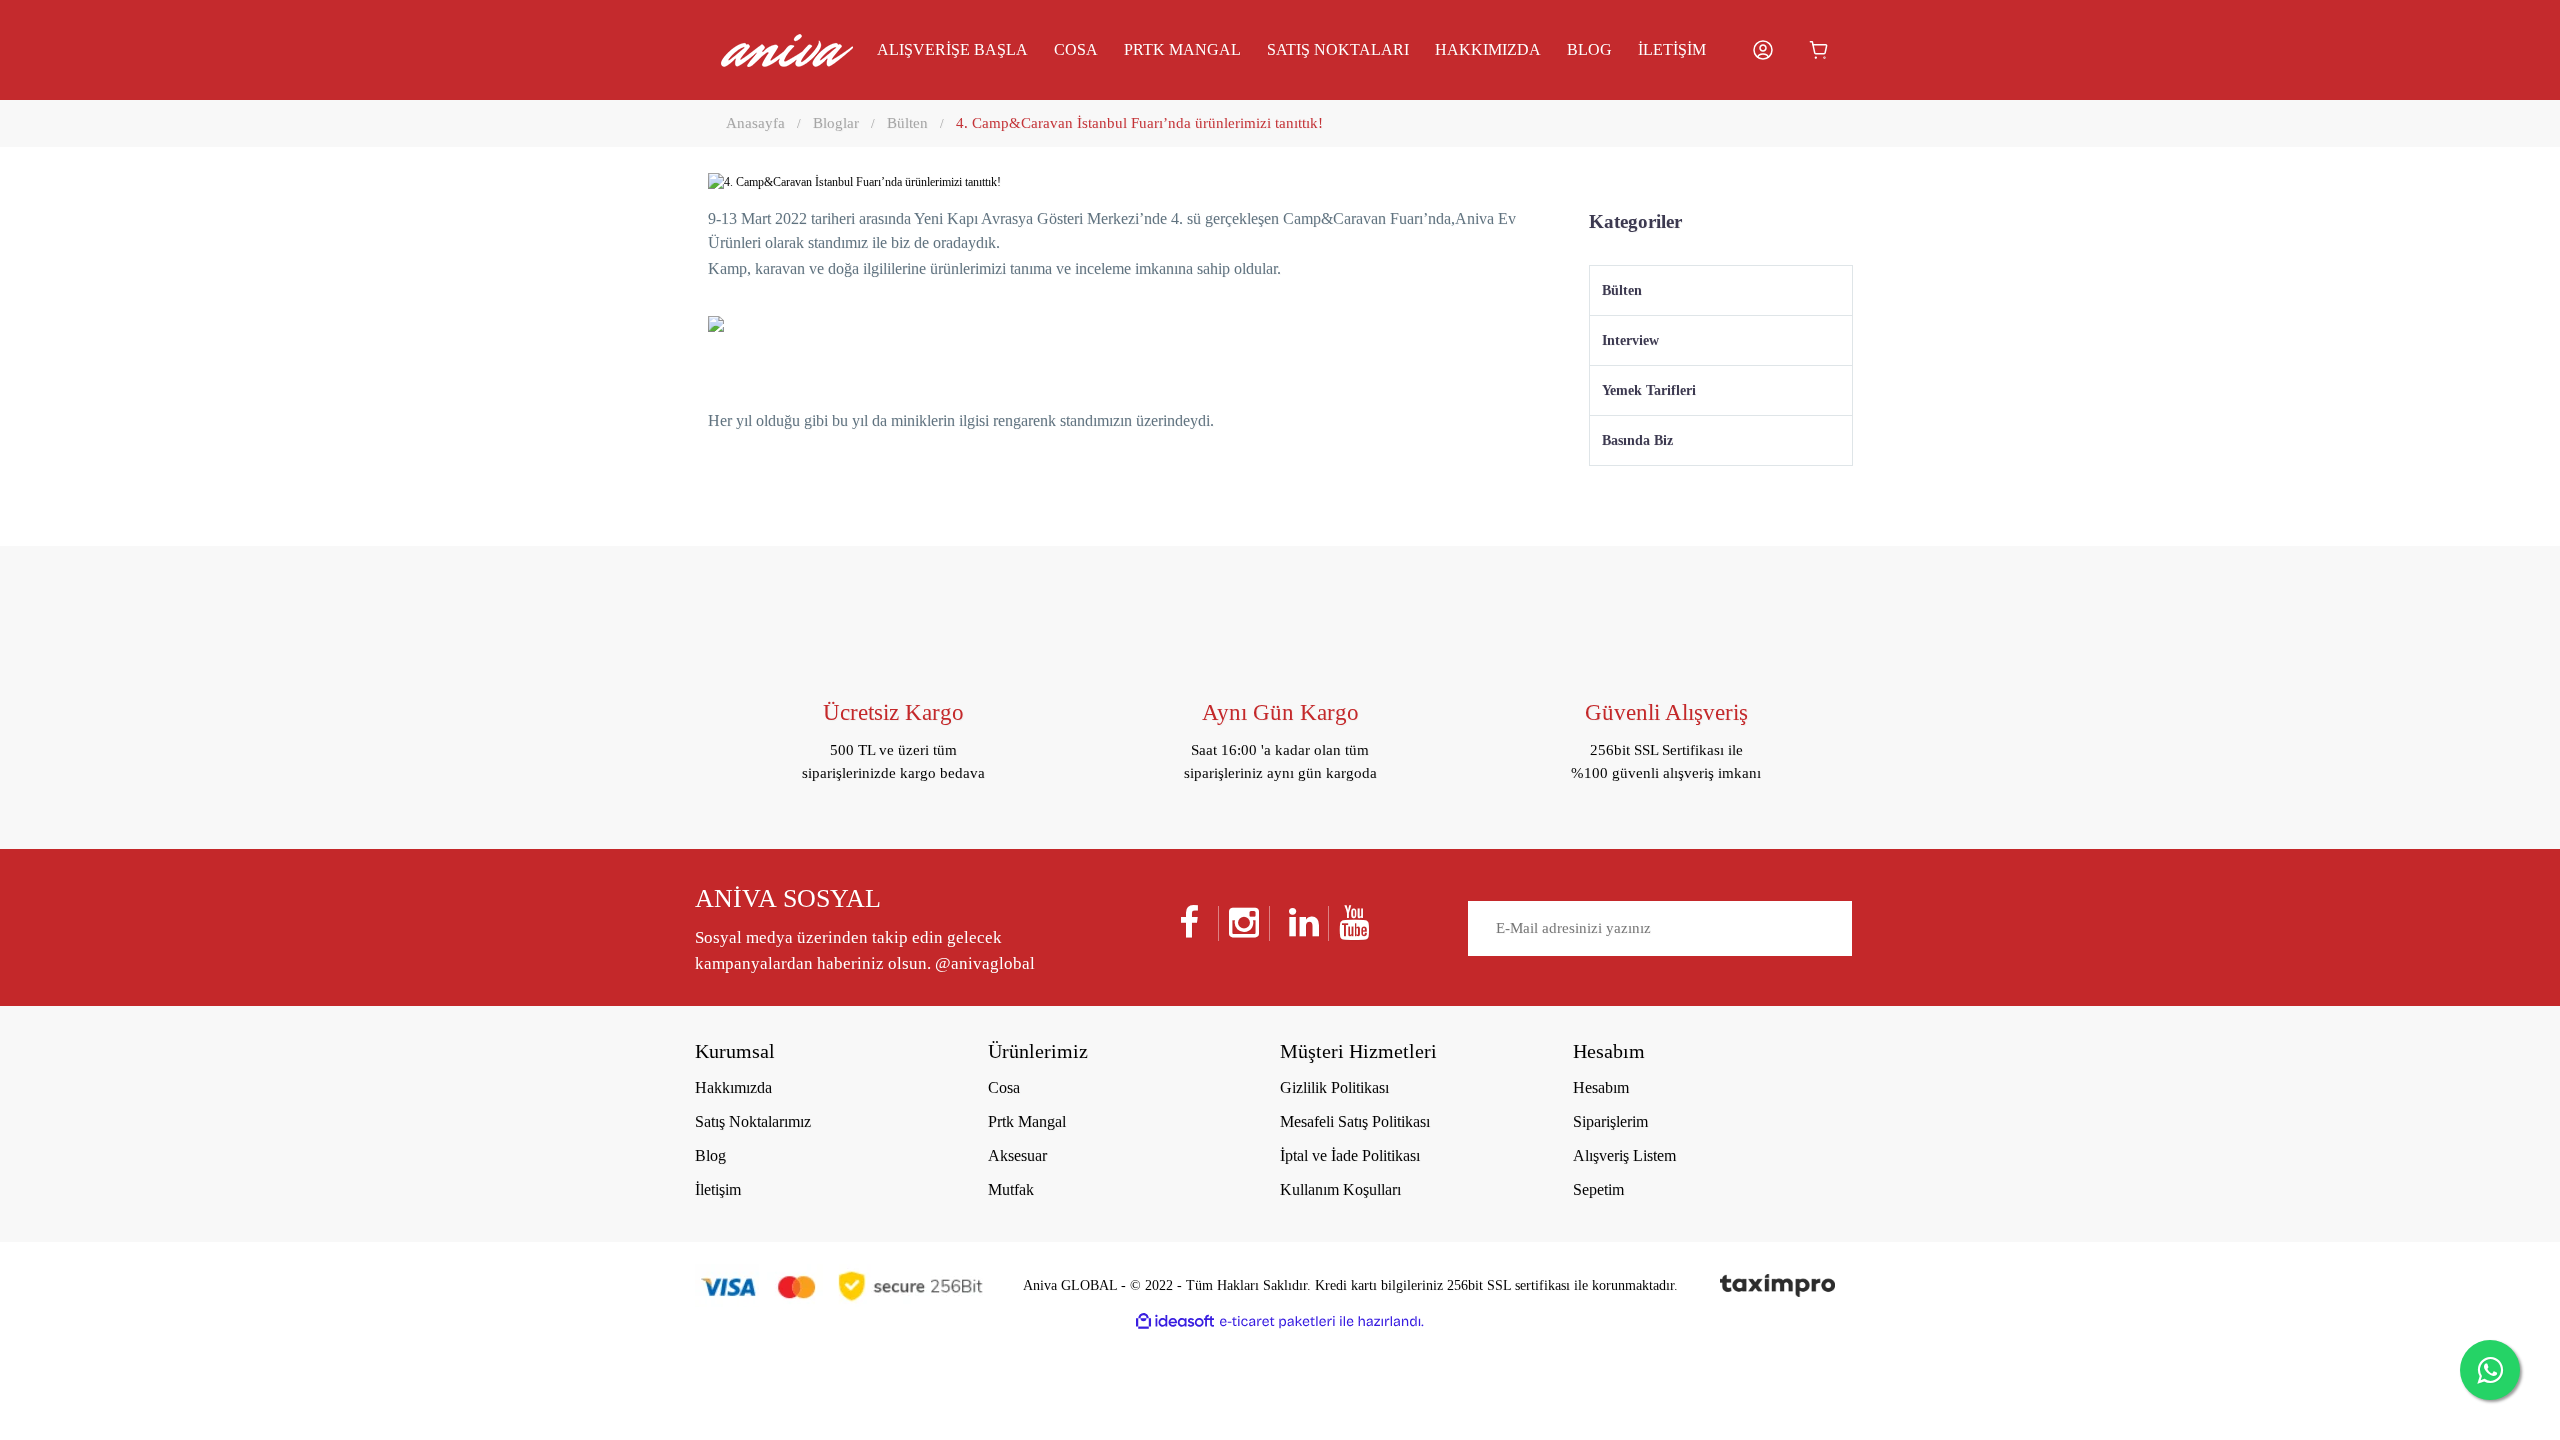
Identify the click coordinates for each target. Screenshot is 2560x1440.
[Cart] (1819, 50)
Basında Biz (1637, 440)
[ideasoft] (1175, 1321)
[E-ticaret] (1277, 1322)
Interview (1630, 340)
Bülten (1622, 290)
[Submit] (1831, 930)
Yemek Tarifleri (1649, 390)
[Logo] (787, 50)
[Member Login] (1763, 50)
